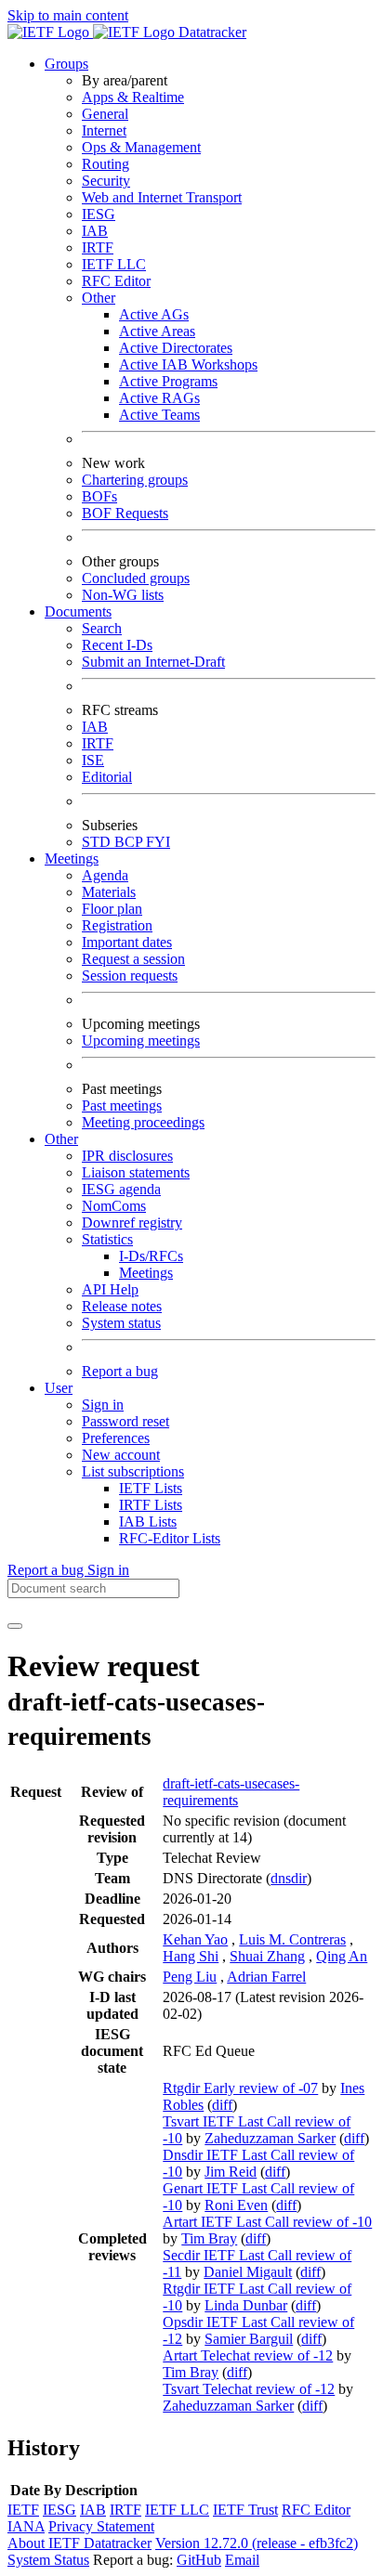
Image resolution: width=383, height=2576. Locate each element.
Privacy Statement (101, 2526)
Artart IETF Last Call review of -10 (267, 2222)
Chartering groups (135, 480)
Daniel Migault (248, 2272)
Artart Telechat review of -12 (248, 2355)
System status (121, 1323)
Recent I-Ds (117, 645)
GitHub (199, 2560)
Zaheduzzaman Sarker (270, 2138)
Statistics (107, 1239)
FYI (158, 842)
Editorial (107, 777)
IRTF (98, 247)
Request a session (133, 959)
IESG (99, 214)
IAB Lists (148, 1522)
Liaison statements (136, 1172)
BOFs (99, 496)
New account (121, 1455)
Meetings (146, 1273)
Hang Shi (191, 1956)
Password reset (125, 1421)
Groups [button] (66, 64)
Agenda (105, 875)
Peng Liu (190, 1977)
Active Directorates (176, 348)
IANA (26, 2526)
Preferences (116, 1438)
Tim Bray (209, 2238)
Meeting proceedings (143, 1122)
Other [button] (61, 1139)
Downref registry (132, 1223)
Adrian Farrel (266, 1977)
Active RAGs (159, 398)
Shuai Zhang (267, 1956)
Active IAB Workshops (188, 364)
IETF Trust (245, 2510)
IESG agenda (121, 1189)
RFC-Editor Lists (170, 1538)
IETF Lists (151, 1488)
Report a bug (120, 1371)
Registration (117, 925)
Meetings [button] (72, 859)
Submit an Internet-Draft (153, 662)
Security (106, 181)
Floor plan (112, 909)
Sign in (103, 1405)
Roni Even (236, 2205)
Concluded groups (136, 578)
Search (102, 628)
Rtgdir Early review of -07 (240, 2088)
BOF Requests (125, 513)
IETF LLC (114, 264)
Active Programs (168, 381)
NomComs (114, 1206)
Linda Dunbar (246, 2305)
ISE (93, 760)
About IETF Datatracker (79, 2543)
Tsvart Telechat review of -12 (249, 2389)
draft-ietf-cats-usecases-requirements (231, 1792)
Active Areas (157, 331)
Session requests (130, 976)
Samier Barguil (249, 2339)
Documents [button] (78, 611)
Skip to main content (68, 15)
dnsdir (289, 1878)
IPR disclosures (127, 1156)
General (105, 114)
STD (98, 842)
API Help (110, 1289)
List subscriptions (133, 1471)
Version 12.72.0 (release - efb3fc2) (257, 2543)
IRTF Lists (151, 1505)
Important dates (127, 942)
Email (242, 2560)
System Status (48, 2560)
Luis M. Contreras (292, 1939)
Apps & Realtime (133, 97)
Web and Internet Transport (162, 197)
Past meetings (122, 1106)
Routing (106, 164)
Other (99, 298)
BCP (130, 842)
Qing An (342, 1956)
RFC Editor (116, 281)
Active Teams (159, 415)
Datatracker (211, 32)
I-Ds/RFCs (151, 1256)
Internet (104, 130)
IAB (95, 231)
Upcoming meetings (141, 1041)
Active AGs (154, 314)
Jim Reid (231, 2172)
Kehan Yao (195, 1939)
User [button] (59, 1388)
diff (222, 2105)
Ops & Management (141, 147)
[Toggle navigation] (15, 1626)
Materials (109, 892)
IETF (23, 2510)
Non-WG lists (123, 595)
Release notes (122, 1306)
